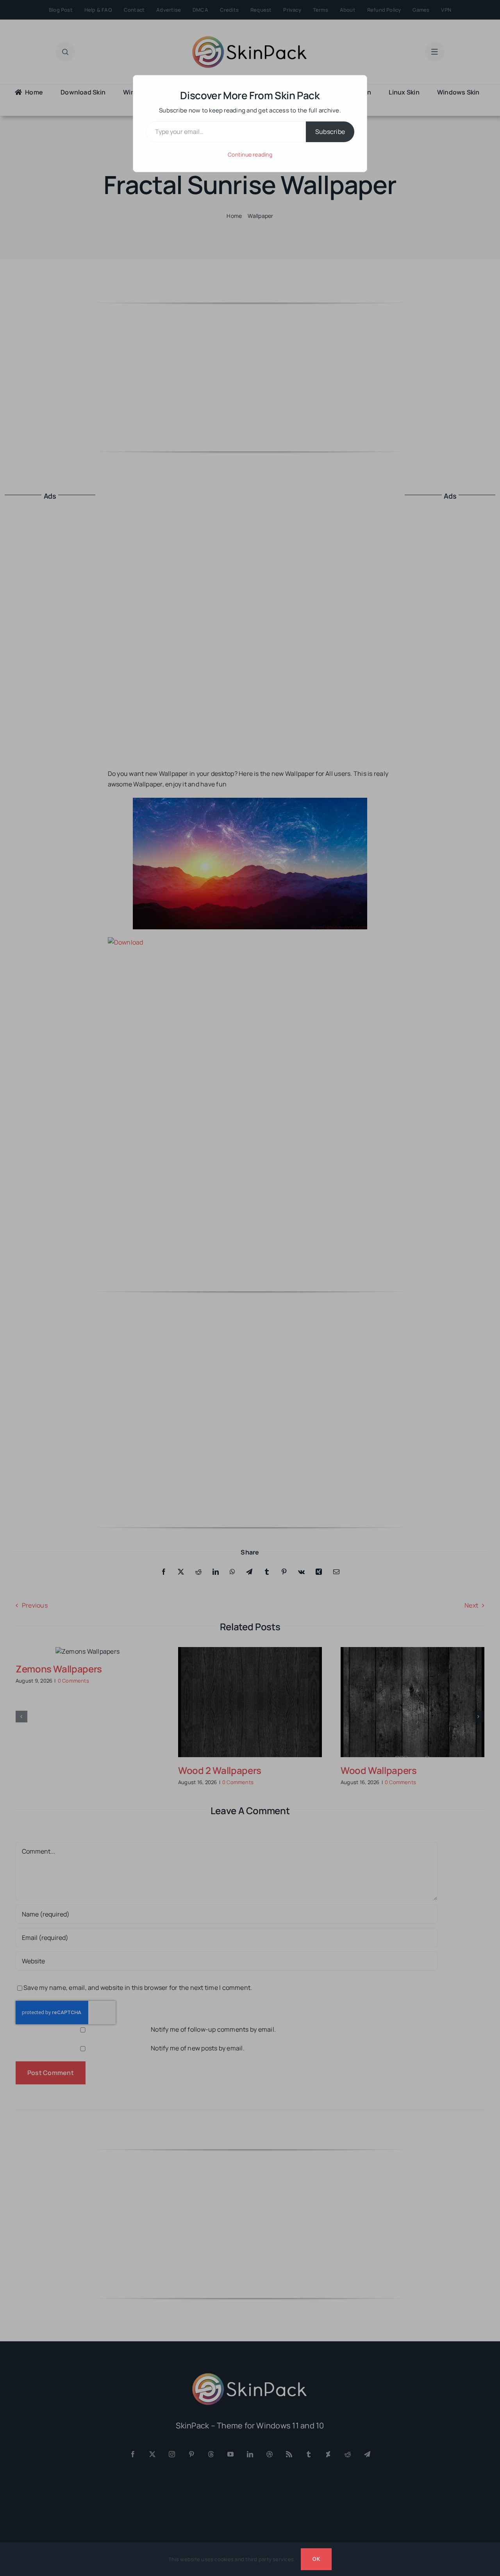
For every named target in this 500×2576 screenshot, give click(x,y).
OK (316, 2559)
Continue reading (250, 154)
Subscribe (330, 132)
